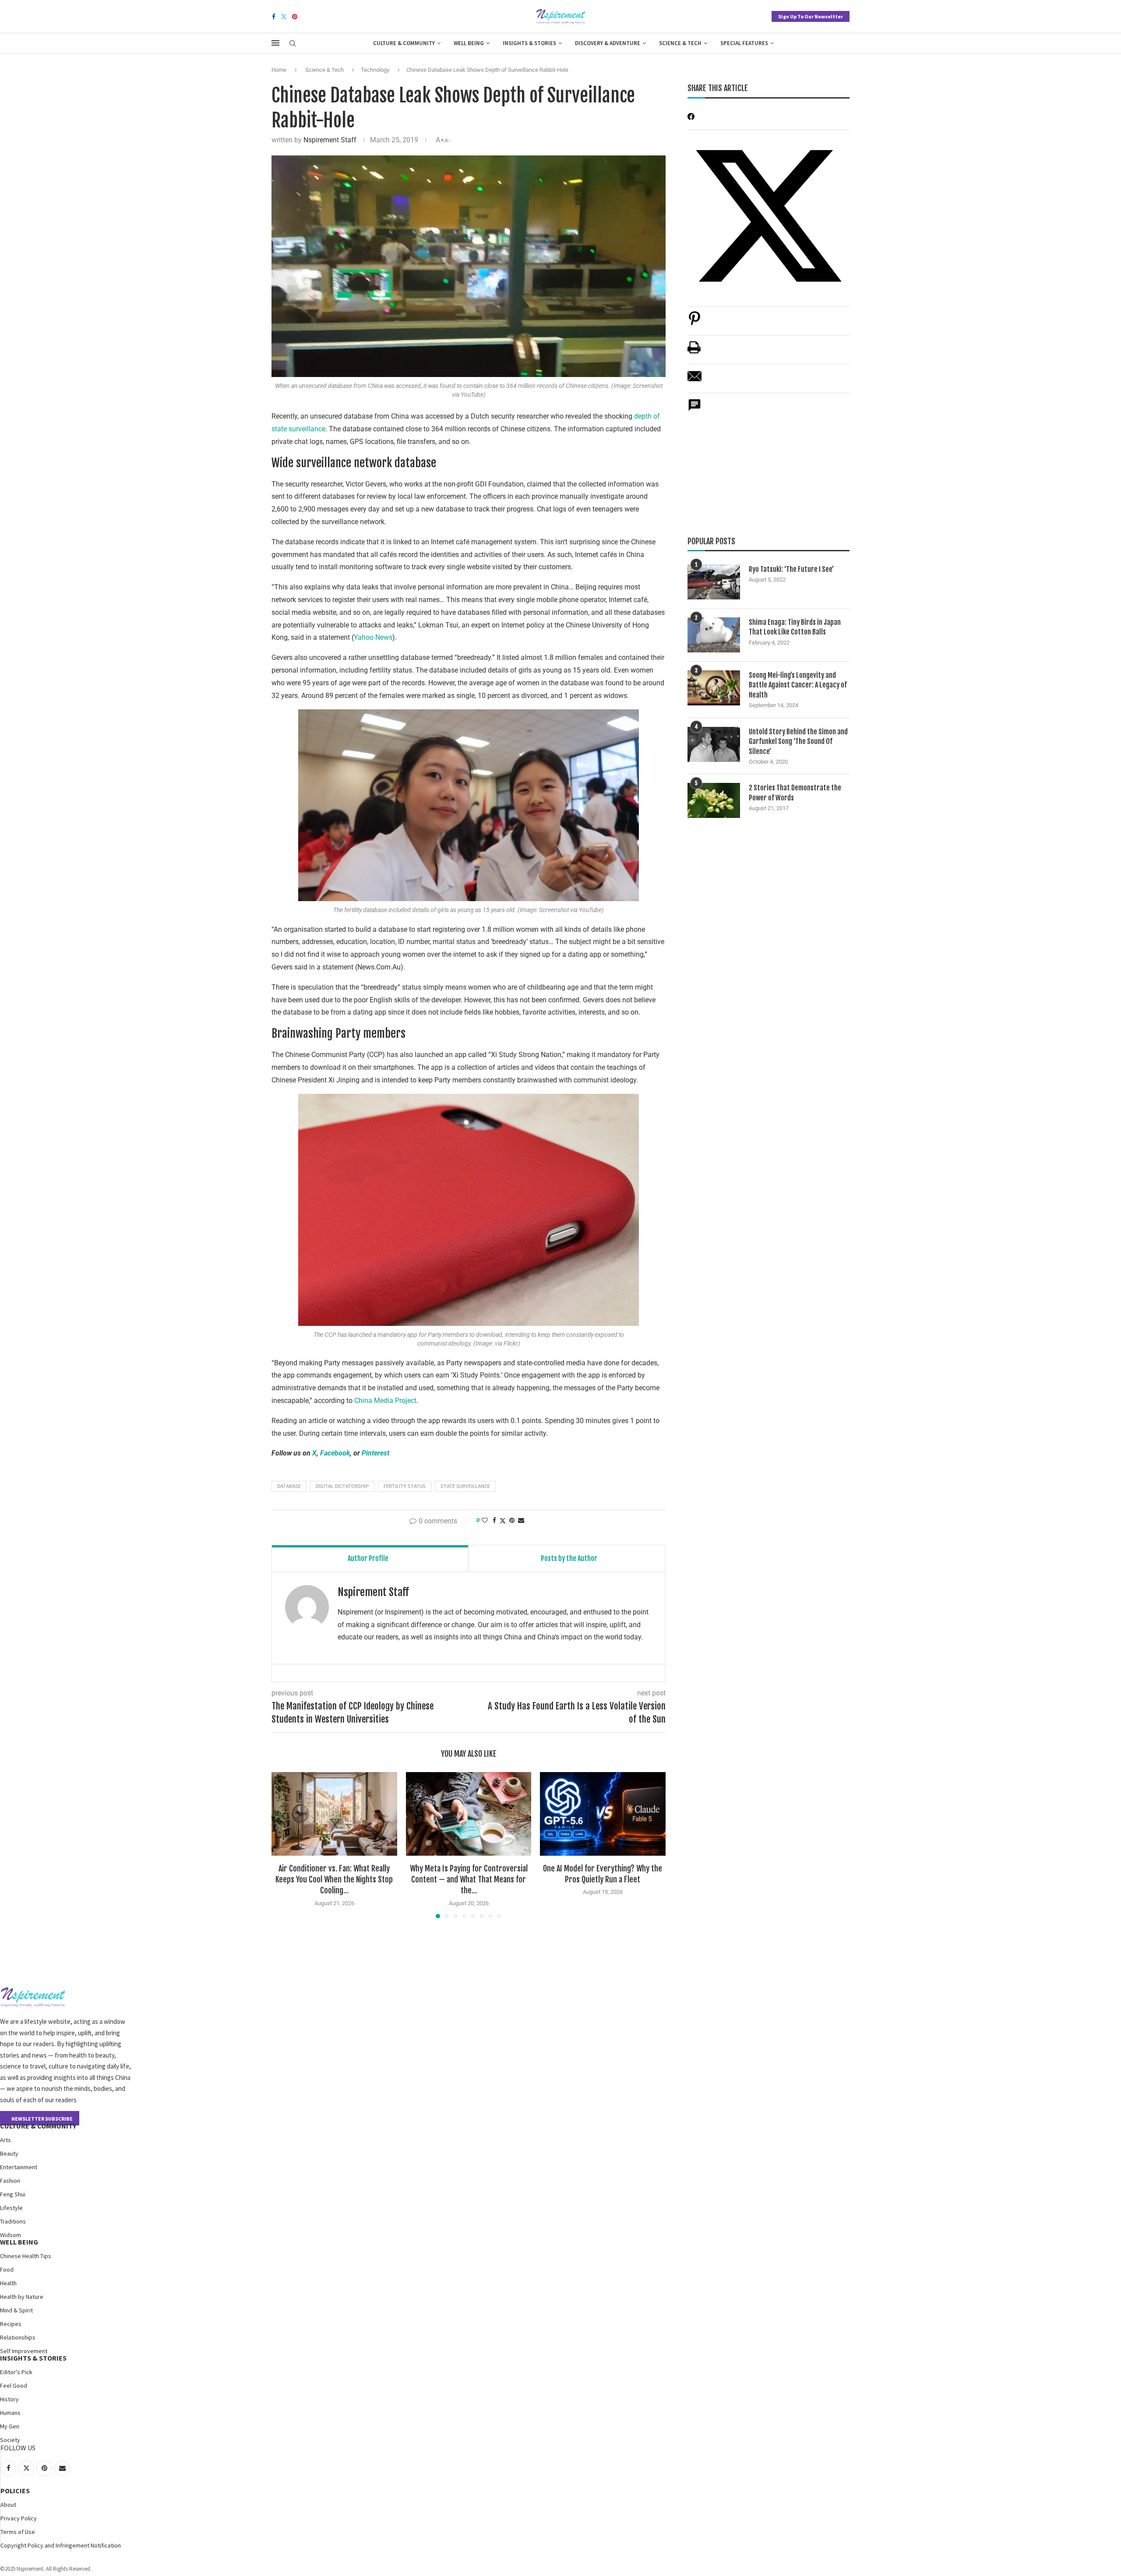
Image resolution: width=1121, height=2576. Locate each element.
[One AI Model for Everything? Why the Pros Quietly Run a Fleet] (603, 1814)
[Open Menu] (275, 43)
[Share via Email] (521, 1520)
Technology (375, 70)
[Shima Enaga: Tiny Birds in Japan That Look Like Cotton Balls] (714, 635)
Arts (5, 2140)
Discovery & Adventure (608, 43)
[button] (283, 1845)
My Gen (10, 2426)
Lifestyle (11, 2208)
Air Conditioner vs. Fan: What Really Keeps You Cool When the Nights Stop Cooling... (334, 1879)
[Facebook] (274, 17)
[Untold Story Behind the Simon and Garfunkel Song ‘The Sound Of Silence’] (714, 744)
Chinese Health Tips (26, 2256)
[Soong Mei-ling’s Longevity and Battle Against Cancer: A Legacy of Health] (714, 688)
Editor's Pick (16, 2372)
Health (8, 2283)
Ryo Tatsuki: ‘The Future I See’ (791, 569)
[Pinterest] (295, 17)
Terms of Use (18, 2532)
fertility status (405, 1486)
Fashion (10, 2181)
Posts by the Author (569, 1558)
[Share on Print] (694, 352)
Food (7, 2269)
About (8, 2505)
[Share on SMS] (694, 410)
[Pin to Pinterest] (512, 1520)
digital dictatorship (342, 1486)
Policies (15, 2491)
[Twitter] (284, 17)
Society (10, 2440)
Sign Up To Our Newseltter (811, 16)
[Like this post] (485, 1520)
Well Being (469, 43)
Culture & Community (404, 43)
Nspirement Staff (330, 140)
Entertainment (19, 2167)
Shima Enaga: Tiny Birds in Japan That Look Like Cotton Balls (795, 627)
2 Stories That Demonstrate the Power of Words (795, 793)
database (289, 1486)
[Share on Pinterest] (694, 323)
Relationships (18, 2337)
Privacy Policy (19, 2518)
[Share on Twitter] (503, 1521)
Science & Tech (680, 43)
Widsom (11, 2235)
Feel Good (14, 2386)
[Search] (293, 44)
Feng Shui (13, 2194)
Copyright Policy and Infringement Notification (61, 2545)
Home (279, 70)
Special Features (744, 43)
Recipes (11, 2324)
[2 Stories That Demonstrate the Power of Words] (714, 800)
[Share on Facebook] (494, 1520)
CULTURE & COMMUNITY (38, 2126)
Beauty (9, 2153)
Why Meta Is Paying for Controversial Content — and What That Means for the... (468, 1879)
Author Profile (368, 1558)
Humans (10, 2413)
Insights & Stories (529, 43)
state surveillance (465, 1486)
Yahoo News (373, 637)
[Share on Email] (694, 381)
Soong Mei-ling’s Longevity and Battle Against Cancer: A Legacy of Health (798, 685)
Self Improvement (24, 2351)
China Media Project (385, 1401)
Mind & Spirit (16, 2310)
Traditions (13, 2221)
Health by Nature (22, 2297)
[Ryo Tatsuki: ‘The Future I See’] (714, 582)
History (9, 2399)
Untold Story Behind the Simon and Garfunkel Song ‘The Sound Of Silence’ (798, 742)
